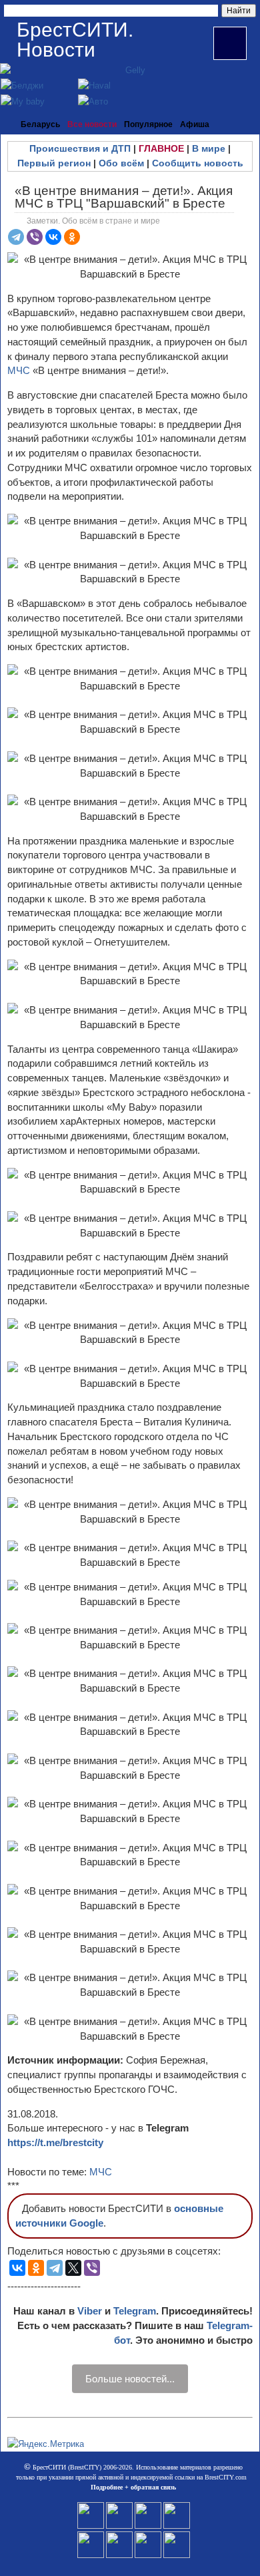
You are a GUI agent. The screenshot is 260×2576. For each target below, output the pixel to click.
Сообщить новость (198, 163)
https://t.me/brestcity (55, 2142)
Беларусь (40, 124)
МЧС (19, 370)
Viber (90, 2311)
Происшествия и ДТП (80, 148)
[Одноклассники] (72, 237)
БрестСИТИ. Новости (75, 40)
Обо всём (121, 163)
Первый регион (54, 163)
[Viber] (35, 237)
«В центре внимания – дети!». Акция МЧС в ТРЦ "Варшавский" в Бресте (124, 197)
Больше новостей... (130, 2379)
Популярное (148, 124)
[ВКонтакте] (53, 237)
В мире (209, 148)
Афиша (195, 124)
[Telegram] (16, 237)
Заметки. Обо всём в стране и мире (93, 221)
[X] (73, 2268)
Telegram (135, 2311)
